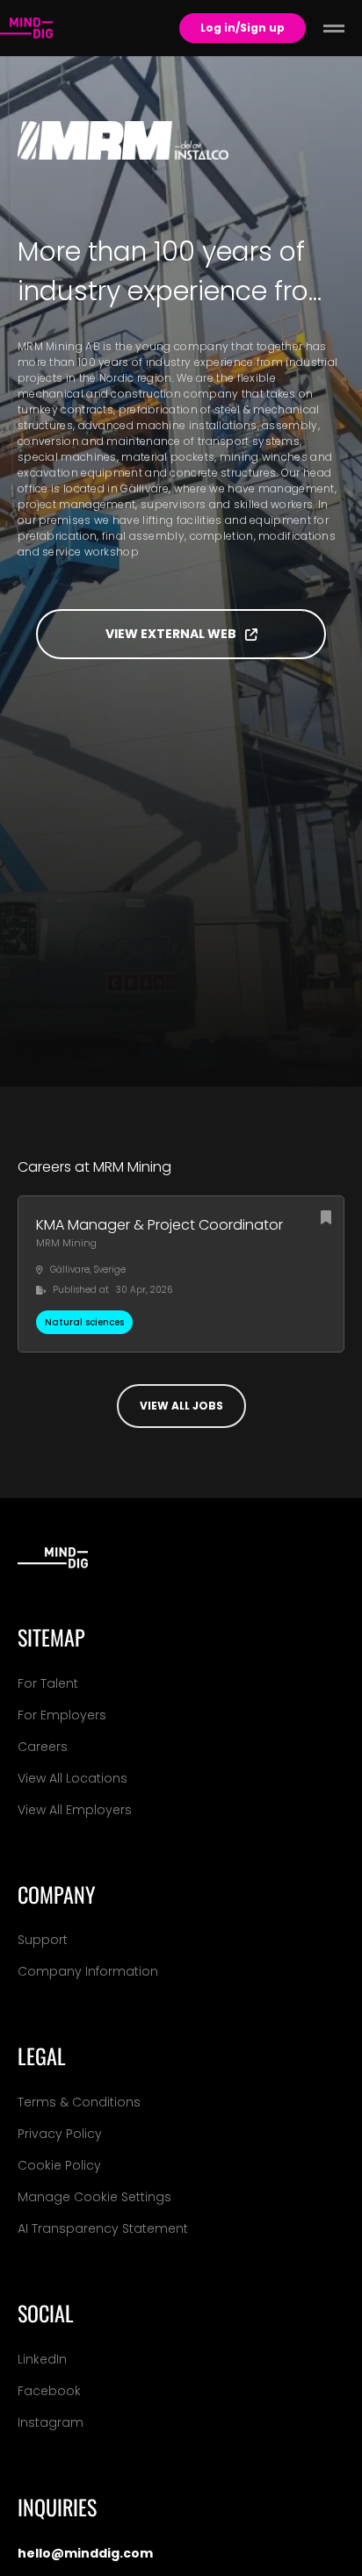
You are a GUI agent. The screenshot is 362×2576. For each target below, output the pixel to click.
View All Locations (72, 1778)
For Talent (48, 1683)
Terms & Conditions (79, 2102)
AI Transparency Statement (103, 2228)
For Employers (62, 1715)
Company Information (88, 1971)
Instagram (51, 2422)
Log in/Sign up (243, 28)
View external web (171, 634)
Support (43, 1940)
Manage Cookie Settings (94, 2197)
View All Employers (75, 1810)
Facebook (49, 2391)
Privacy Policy (60, 2134)
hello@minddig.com (85, 2553)
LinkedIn (42, 2359)
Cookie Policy (59, 2165)
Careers (43, 1747)
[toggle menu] (334, 28)
